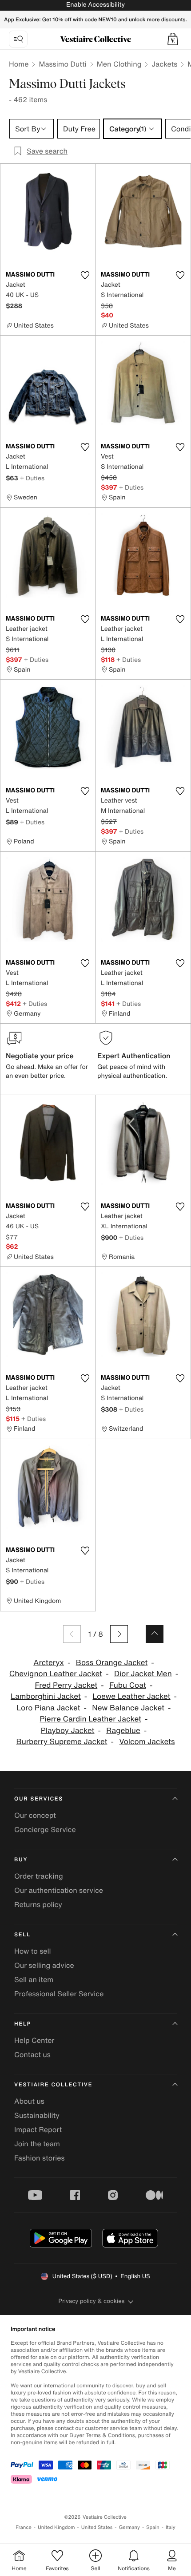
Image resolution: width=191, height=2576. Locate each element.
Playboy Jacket (68, 1731)
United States (97, 2527)
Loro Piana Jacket (49, 1708)
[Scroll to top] (155, 1634)
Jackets (164, 64)
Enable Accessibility (95, 5)
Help (23, 2024)
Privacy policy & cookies (92, 2301)
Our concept (35, 1815)
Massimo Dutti (62, 64)
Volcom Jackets (147, 1742)
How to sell (33, 1951)
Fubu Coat (128, 1685)
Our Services (39, 1799)
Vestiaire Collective (53, 2085)
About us (29, 2101)
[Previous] (72, 1634)
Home (19, 64)
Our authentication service (59, 1890)
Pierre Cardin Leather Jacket (91, 1719)
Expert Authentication (134, 1056)
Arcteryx (49, 1663)
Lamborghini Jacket (46, 1696)
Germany (129, 2527)
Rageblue (123, 1731)
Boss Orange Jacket (112, 1663)
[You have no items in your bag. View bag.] (173, 39)
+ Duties (32, 478)
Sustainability (37, 2115)
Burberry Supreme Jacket (62, 1742)
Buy (21, 1860)
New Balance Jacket (128, 1708)
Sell (22, 1935)
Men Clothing (119, 64)
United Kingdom (56, 2527)
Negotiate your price (40, 1056)
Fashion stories (40, 2158)
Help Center (34, 2040)
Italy (171, 2527)
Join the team (37, 2144)
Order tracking (39, 1876)
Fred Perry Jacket (66, 1685)
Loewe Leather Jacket (132, 1696)
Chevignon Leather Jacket (56, 1674)
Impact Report (38, 2129)
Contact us (32, 2054)
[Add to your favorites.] (85, 275)
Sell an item (34, 1979)
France (24, 2527)
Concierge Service (45, 1829)
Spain (153, 2527)
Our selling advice (44, 1965)
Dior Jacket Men (143, 1674)
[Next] (119, 1634)
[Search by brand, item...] (18, 39)
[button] (173, 39)
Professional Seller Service (59, 1994)
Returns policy (38, 1904)
